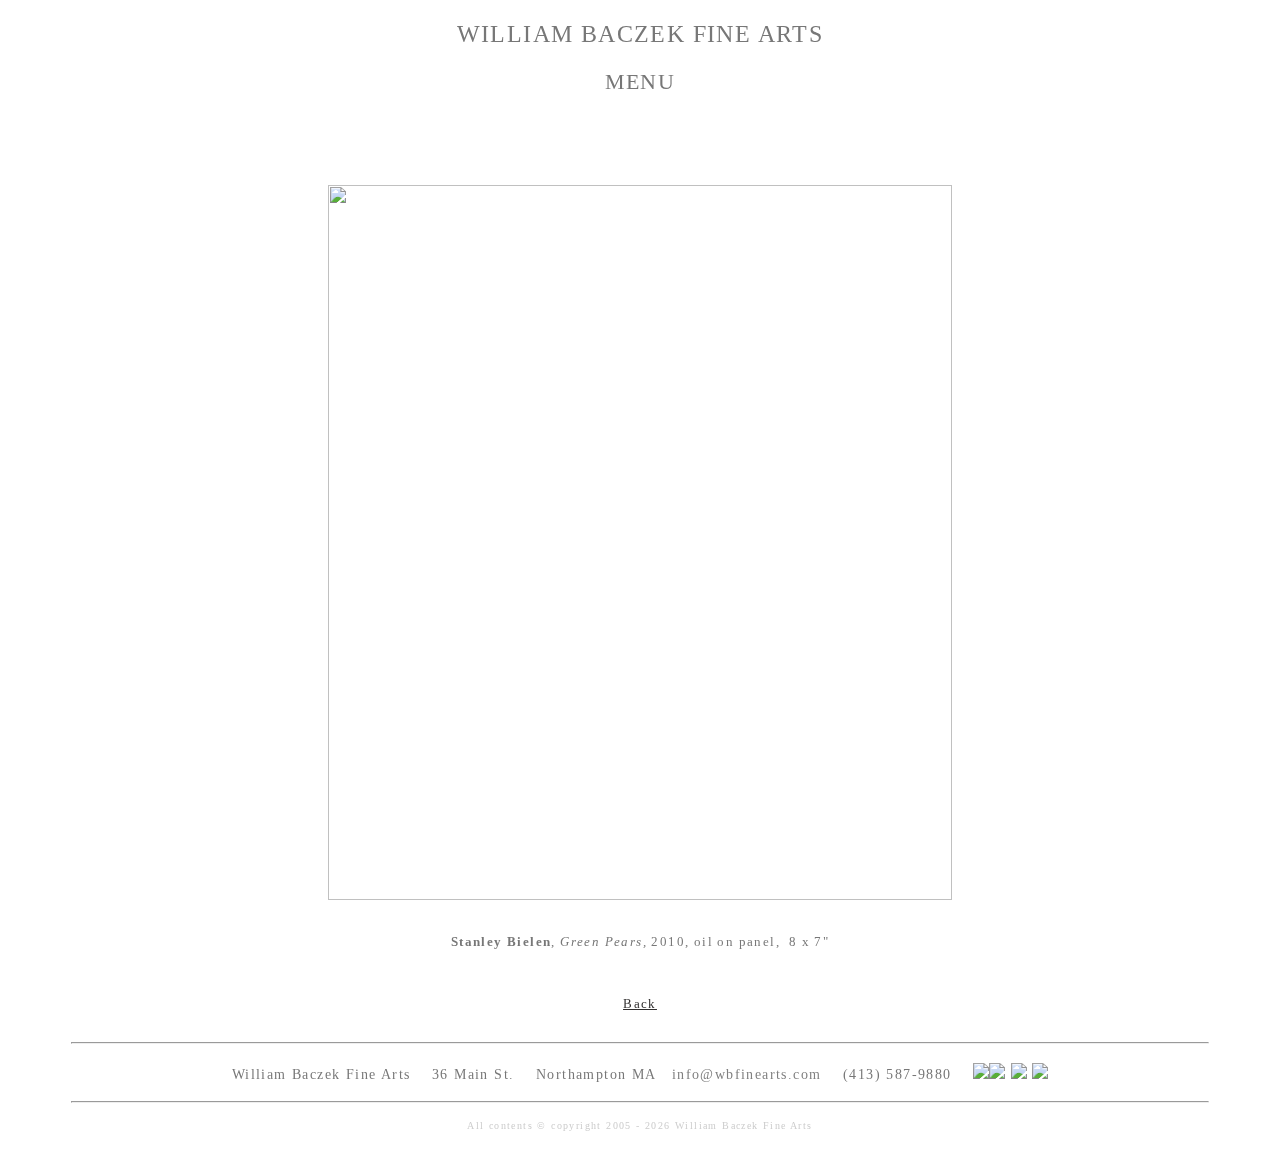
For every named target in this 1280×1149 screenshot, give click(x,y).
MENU (640, 81)
